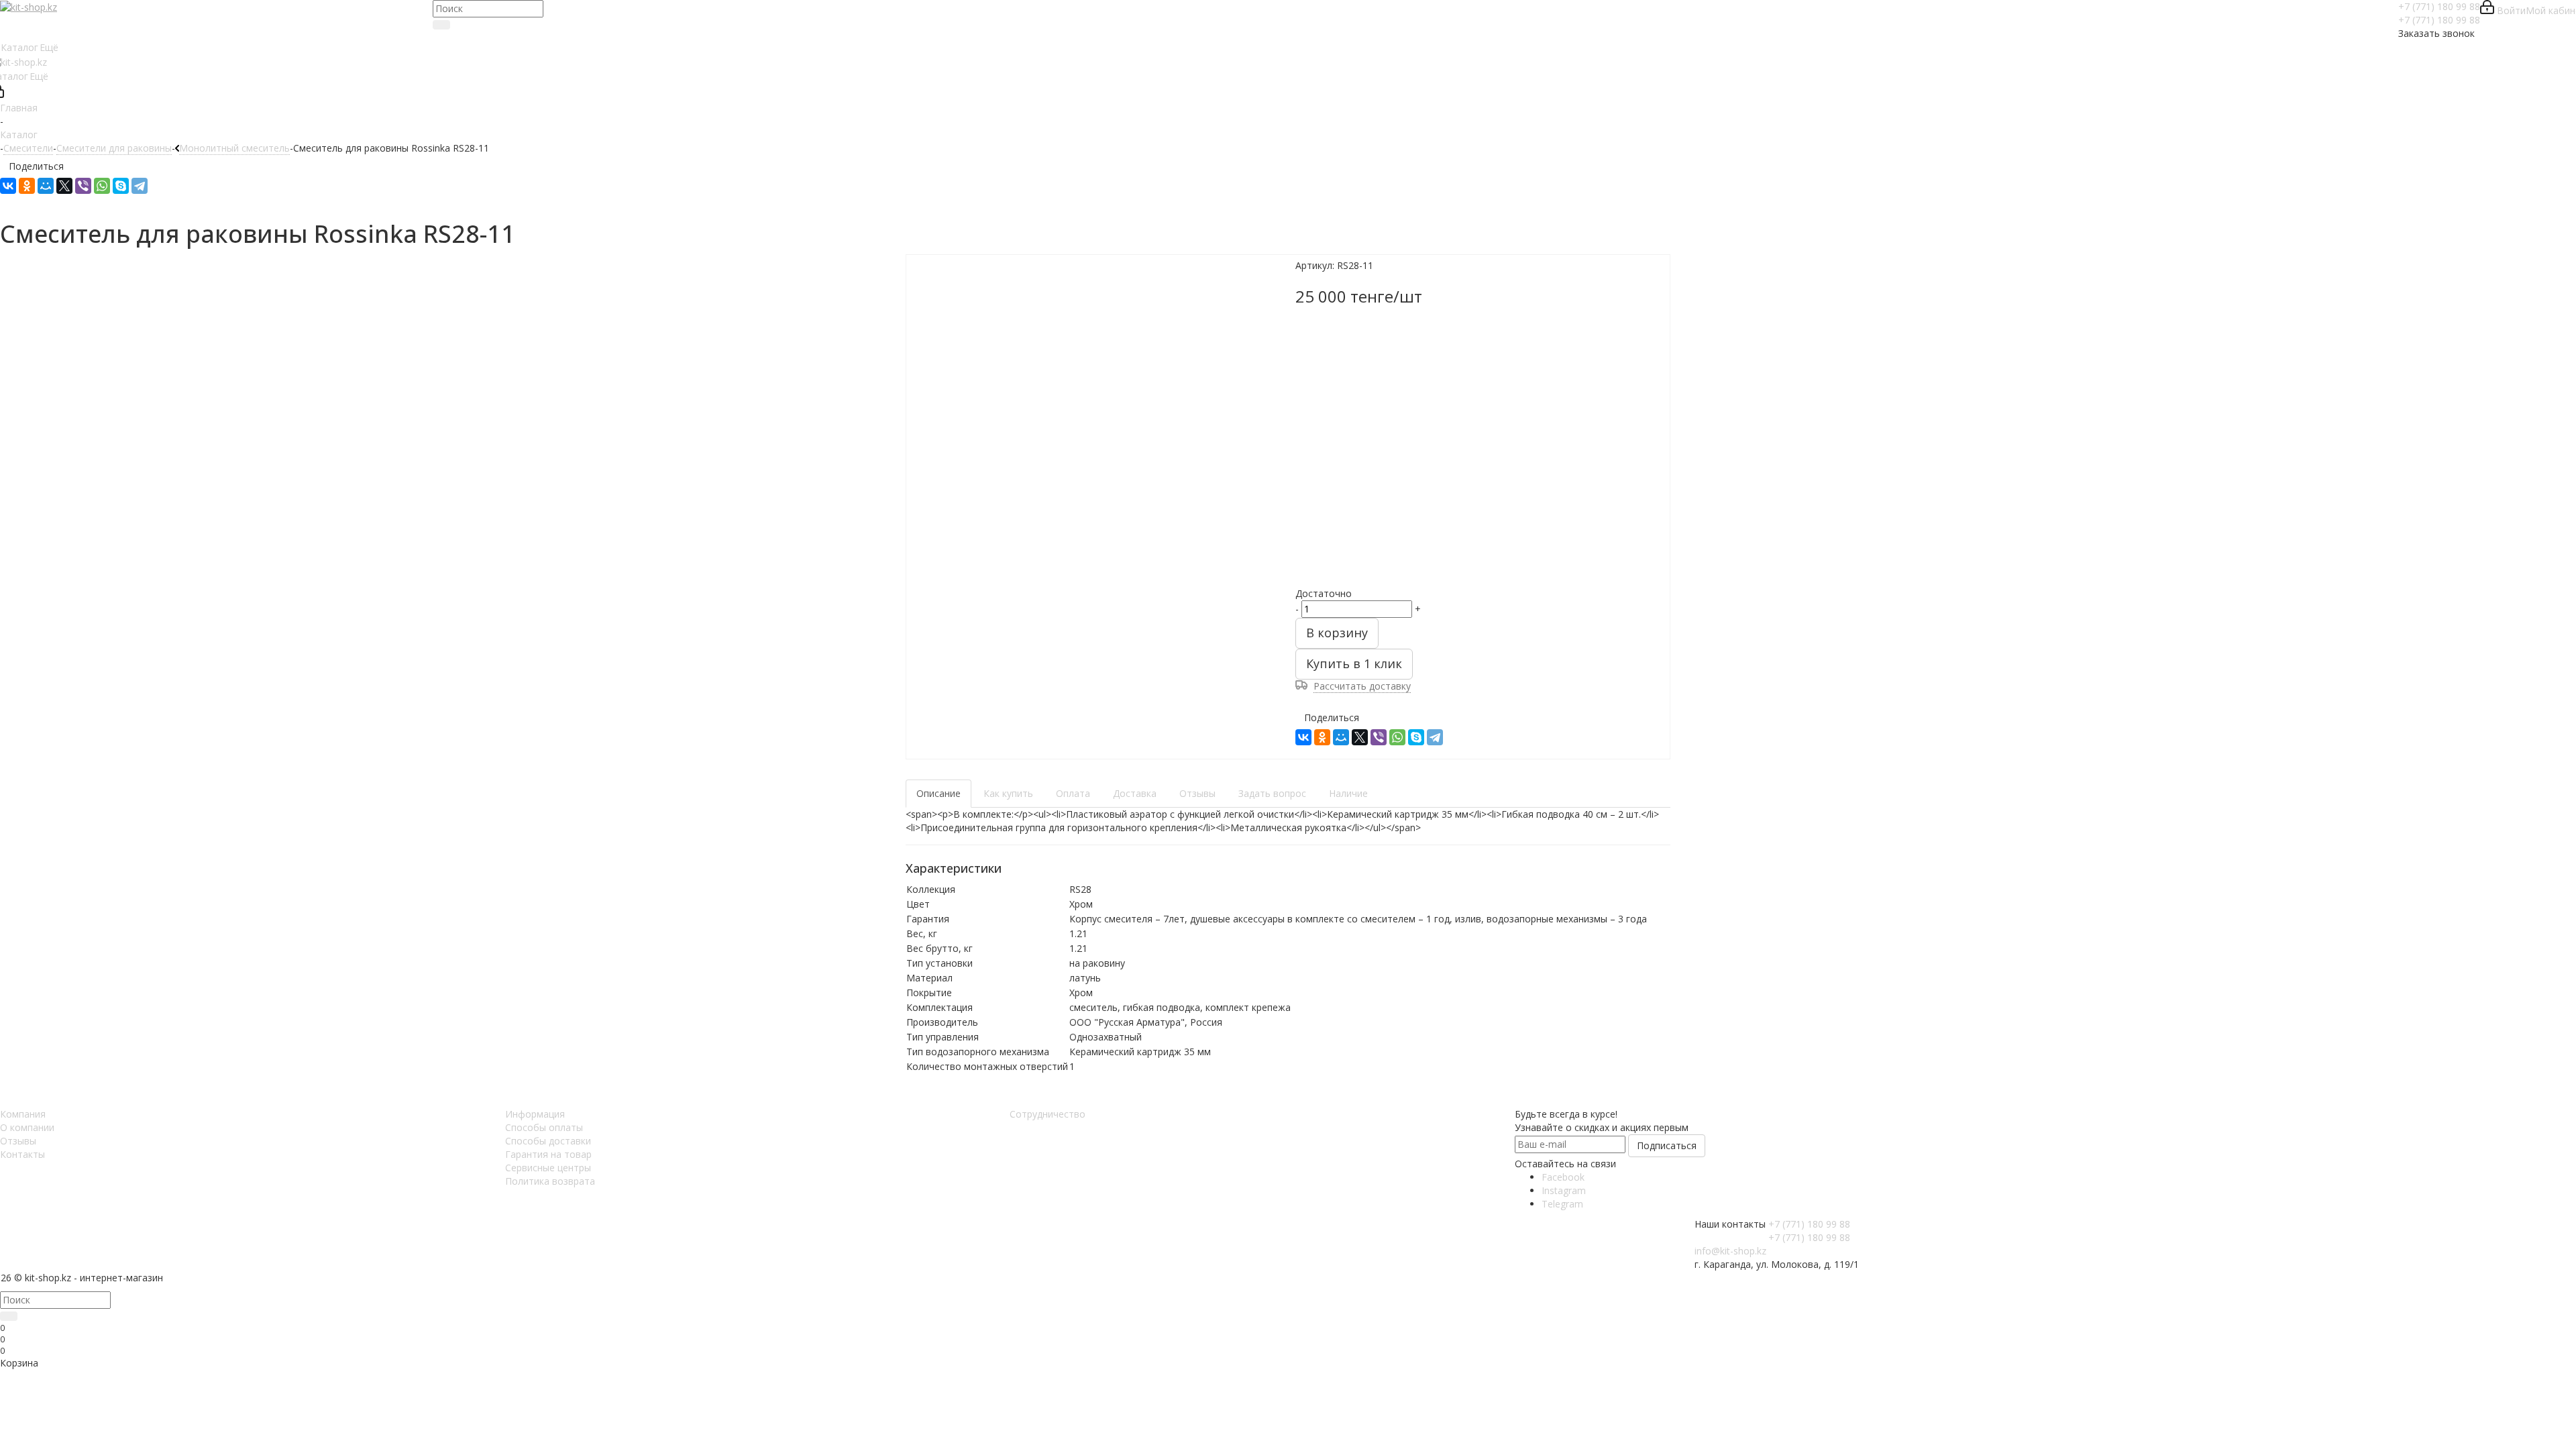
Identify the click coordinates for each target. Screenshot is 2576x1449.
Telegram (1562, 1204)
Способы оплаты (544, 1127)
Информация (535, 1114)
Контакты (22, 1154)
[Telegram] (140, 186)
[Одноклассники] (27, 186)
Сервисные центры (548, 1168)
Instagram (1564, 1190)
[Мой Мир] (46, 186)
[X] (64, 186)
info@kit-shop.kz (1730, 1251)
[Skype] (121, 186)
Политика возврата (550, 1181)
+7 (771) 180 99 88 (2439, 6)
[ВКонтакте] (8, 186)
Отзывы (18, 1141)
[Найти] (441, 25)
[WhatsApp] (102, 186)
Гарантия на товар (548, 1154)
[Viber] (83, 186)
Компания (23, 1114)
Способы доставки (548, 1141)
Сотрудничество (1048, 1114)
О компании (27, 1127)
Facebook (1563, 1177)
